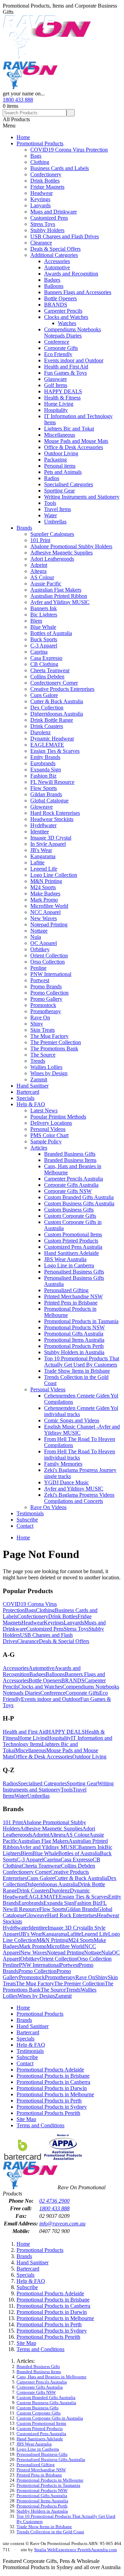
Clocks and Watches (66, 317)
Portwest (40, 980)
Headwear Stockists (52, 819)
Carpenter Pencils (63, 311)
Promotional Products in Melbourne (55, 2094)
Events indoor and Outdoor (74, 360)
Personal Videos (48, 1129)
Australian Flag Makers (56, 590)
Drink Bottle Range (52, 720)
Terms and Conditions (40, 2125)
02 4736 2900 (54, 2201)
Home (23, 137)
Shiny (37, 1024)
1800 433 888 (18, 100)
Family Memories (63, 1464)
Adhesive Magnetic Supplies (61, 553)
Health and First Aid (66, 367)
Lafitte (37, 863)
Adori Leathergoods (52, 559)
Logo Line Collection (54, 875)
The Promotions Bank (54, 1048)
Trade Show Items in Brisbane (77, 1371)
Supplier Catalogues (52, 534)
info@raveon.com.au (62, 2224)
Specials (25, 1098)
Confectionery (46, 174)
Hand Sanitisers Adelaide (71, 1253)
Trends (38, 1061)
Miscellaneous (60, 435)
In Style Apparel (48, 844)
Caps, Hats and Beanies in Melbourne (51, 2377)
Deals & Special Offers (55, 249)
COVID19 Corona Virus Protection (69, 150)
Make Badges (45, 894)
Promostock (43, 1005)
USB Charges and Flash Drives (65, 236)
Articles (39, 1148)
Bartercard (28, 1092)
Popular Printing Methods (58, 1117)
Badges (52, 280)
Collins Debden (47, 677)
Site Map (26, 2119)
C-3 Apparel (44, 646)
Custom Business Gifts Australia (79, 1203)
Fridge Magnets (47, 187)
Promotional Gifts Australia (74, 1334)
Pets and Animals (63, 472)
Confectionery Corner (54, 683)
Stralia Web (45, 2550)
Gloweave (42, 807)
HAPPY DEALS (63, 391)
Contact (25, 1526)
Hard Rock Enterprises (55, 813)
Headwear (42, 193)
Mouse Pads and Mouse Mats (76, 441)
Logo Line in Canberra (69, 1265)
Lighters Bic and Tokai (69, 429)
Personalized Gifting (66, 1290)
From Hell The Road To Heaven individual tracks (80, 1455)
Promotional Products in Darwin (52, 2088)
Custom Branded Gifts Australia (79, 1197)
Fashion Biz (43, 776)
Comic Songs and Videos (72, 1420)
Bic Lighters (44, 615)
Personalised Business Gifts (74, 1272)
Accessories (57, 261)
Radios (52, 478)
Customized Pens (49, 218)
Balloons (54, 286)
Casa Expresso (46, 658)
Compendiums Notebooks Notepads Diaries (73, 333)
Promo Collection (49, 993)
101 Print (40, 540)
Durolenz (40, 732)
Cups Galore (44, 695)
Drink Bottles (45, 181)
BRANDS (56, 305)
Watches (67, 323)
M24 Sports (43, 887)
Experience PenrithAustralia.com (86, 2550)
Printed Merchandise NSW (73, 1296)
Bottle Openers (60, 298)
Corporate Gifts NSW (68, 1191)
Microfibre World (49, 906)
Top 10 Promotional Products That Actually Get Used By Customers (82, 1362)
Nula (36, 937)
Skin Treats (43, 1030)
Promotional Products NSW (74, 1327)
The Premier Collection (56, 1042)
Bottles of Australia (51, 633)
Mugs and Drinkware (54, 212)
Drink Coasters (47, 726)
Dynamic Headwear (52, 739)
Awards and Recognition (71, 274)
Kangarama (43, 856)
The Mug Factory (49, 1036)
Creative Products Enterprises (62, 689)
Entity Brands (45, 757)
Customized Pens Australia (73, 1247)
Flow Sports (44, 788)
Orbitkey (40, 949)
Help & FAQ (31, 1104)
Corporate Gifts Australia (71, 1185)
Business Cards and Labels (60, 168)
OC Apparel (44, 943)
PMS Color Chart (49, 1135)
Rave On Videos (48, 1507)
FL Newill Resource (52, 782)
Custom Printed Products (71, 1241)
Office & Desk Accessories (74, 447)
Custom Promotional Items (73, 1234)
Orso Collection (48, 962)
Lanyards (40, 205)
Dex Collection (47, 708)
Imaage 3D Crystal (51, 838)
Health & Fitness (62, 398)
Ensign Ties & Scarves (55, 751)
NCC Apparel (45, 912)
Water (50, 515)
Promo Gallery (46, 999)
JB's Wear (41, 850)
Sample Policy (46, 1141)
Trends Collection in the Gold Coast (50, 2532)
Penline (38, 968)
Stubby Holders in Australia (74, 1352)
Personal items (60, 466)
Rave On (40, 1017)
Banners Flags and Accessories (78, 292)
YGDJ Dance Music (66, 1482)
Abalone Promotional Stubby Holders (71, 546)
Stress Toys (43, 224)
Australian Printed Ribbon (59, 596)
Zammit (39, 1079)
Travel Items (58, 509)
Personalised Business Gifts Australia (51, 2460)
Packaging (55, 460)
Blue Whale (43, 627)
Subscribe (27, 1520)
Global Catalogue (49, 801)
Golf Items (56, 385)
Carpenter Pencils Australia (74, 1179)
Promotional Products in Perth (49, 2101)
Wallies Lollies (46, 1067)
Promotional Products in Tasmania (81, 1321)
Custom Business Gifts (69, 1210)
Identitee (40, 832)
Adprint (39, 565)
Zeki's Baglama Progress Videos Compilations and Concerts (79, 1498)
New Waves (44, 918)
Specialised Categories (69, 484)
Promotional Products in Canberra (53, 2082)
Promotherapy (46, 1011)
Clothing (40, 162)
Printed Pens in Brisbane (71, 1303)
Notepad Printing (49, 925)
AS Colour (42, 577)
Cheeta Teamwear (50, 670)
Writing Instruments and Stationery (82, 497)
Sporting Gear (59, 491)
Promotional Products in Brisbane (53, 2076)
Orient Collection (49, 955)
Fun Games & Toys (65, 373)
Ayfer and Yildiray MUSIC (60, 602)
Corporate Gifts (61, 348)
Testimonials (30, 1513)
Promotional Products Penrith (48, 2113)
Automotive (57, 267)
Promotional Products (40, 143)
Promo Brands (46, 986)
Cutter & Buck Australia (57, 701)
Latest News (44, 1110)
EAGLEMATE (47, 745)
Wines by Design (49, 1073)
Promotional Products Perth (74, 1346)
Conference (57, 342)
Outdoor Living (61, 453)
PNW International (51, 974)
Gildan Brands (46, 794)
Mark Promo (44, 900)
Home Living (59, 404)
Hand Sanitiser (33, 1086)
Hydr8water (43, 825)
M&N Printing (46, 881)
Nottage (39, 931)
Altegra (38, 571)
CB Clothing (44, 664)
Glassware (55, 379)
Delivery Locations (51, 1123)
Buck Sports (44, 639)
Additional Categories (54, 255)
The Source (43, 1055)
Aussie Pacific (46, 584)
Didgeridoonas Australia (57, 714)
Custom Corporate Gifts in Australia (50, 2418)
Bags (36, 156)
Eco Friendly (58, 354)
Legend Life (44, 869)
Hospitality (56, 410)
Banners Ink (44, 608)
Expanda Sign (46, 770)
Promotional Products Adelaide (50, 2070)
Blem (36, 621)
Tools (50, 503)
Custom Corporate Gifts (70, 1216)
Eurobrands (43, 763)
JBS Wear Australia (65, 1259)
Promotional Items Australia (74, 1340)
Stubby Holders (47, 230)
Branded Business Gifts (70, 1154)
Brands (24, 528)
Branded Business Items (70, 1160)
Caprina (39, 652)
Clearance (41, 243)
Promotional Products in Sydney (52, 2107)
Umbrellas (55, 522)
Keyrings (40, 199)
